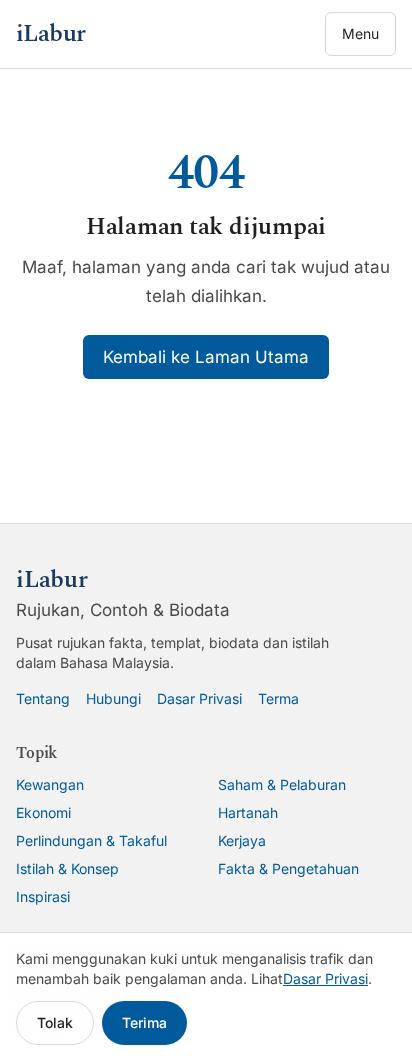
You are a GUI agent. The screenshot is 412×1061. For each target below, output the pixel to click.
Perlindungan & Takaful (91, 840)
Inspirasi (43, 896)
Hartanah (248, 812)
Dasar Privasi (199, 698)
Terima (144, 1022)
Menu (360, 33)
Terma (278, 698)
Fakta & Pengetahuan (288, 868)
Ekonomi (43, 812)
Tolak (55, 1022)
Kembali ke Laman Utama (206, 357)
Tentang (43, 698)
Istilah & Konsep (67, 868)
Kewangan (50, 784)
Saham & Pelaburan (282, 784)
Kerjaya (242, 840)
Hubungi (113, 698)
